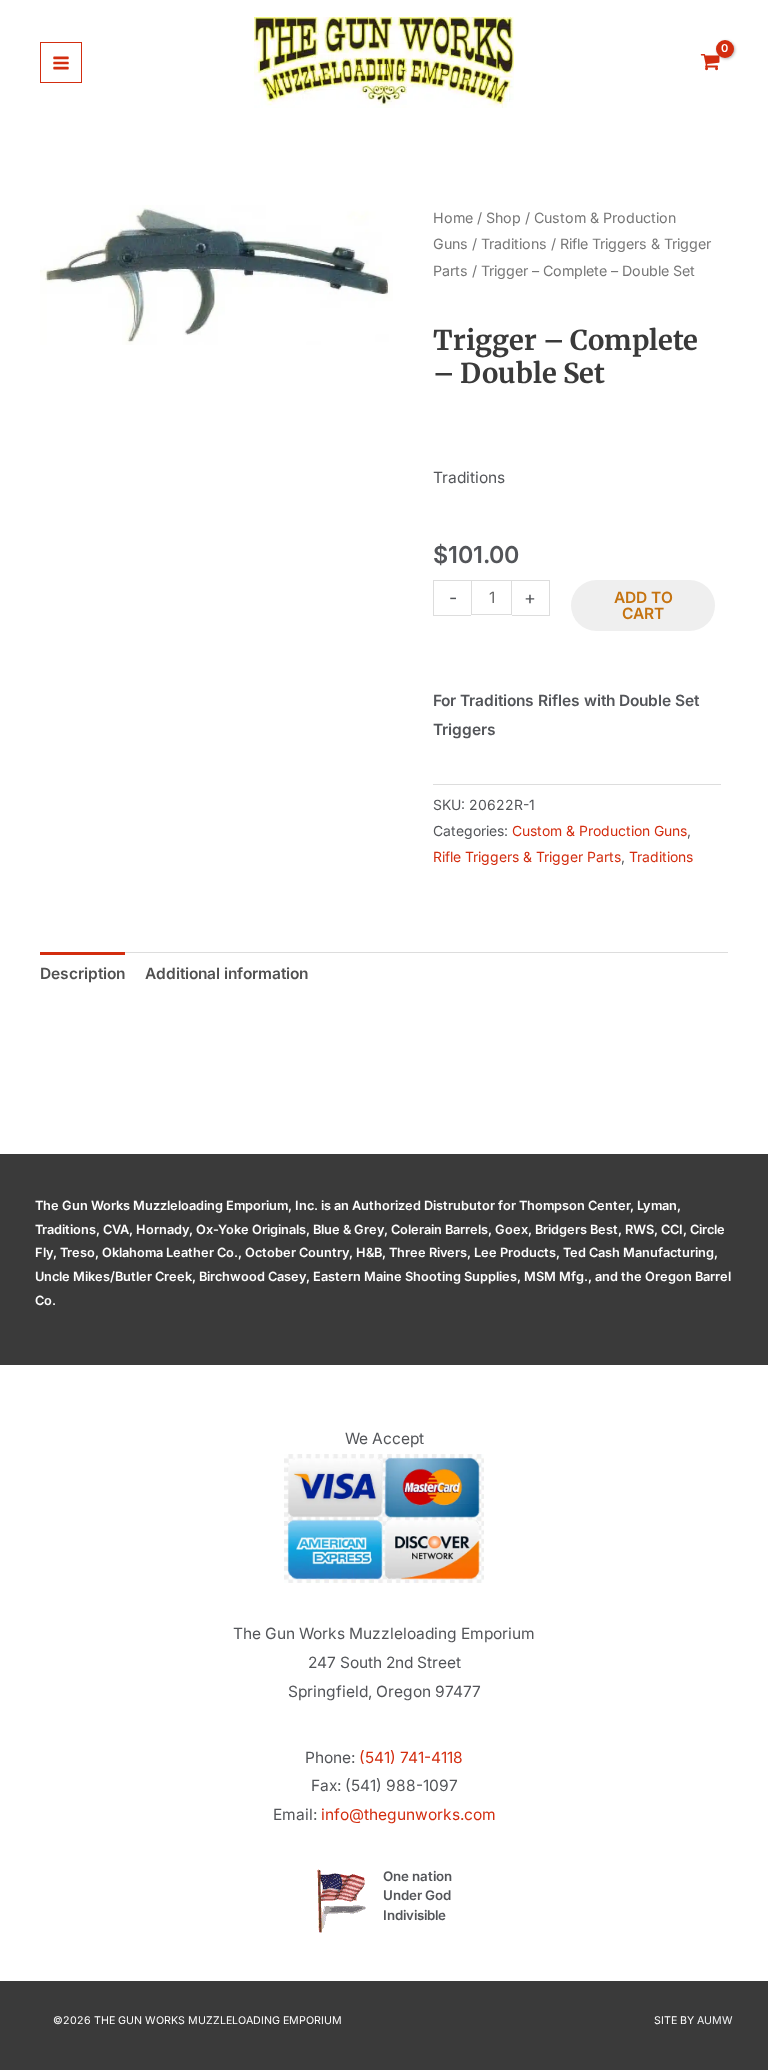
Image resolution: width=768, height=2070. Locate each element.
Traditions (514, 243)
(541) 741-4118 (411, 1757)
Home (453, 217)
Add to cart (643, 605)
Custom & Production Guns (599, 830)
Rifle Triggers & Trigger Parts (527, 856)
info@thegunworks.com (408, 1814)
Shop (503, 217)
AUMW (715, 2020)
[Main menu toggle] (61, 63)
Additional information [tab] (226, 973)
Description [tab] (82, 973)
